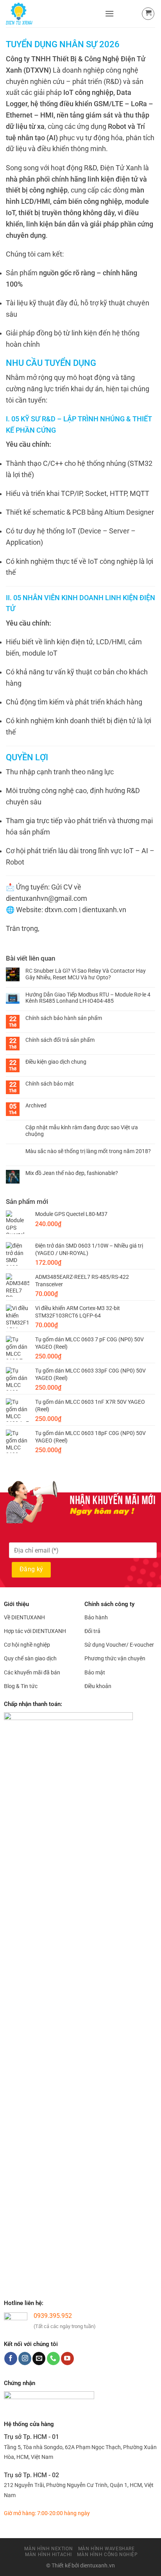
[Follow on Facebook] (11, 2359)
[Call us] (53, 2359)
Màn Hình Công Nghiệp (107, 2555)
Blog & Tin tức (21, 1686)
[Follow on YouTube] (67, 2359)
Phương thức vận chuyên (115, 1658)
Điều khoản (98, 1686)
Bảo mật (95, 1672)
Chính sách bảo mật (50, 1084)
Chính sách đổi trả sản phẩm (60, 1040)
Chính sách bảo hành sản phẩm (64, 1018)
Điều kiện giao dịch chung (56, 1062)
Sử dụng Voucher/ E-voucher (119, 1645)
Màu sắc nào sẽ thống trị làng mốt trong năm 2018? (88, 1151)
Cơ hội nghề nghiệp (27, 1645)
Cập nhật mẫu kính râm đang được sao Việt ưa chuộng (82, 1131)
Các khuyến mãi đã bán (32, 1672)
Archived (36, 1105)
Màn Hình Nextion (48, 2549)
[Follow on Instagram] (25, 2359)
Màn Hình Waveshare (106, 2549)
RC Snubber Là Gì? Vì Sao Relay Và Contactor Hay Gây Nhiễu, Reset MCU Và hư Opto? (86, 974)
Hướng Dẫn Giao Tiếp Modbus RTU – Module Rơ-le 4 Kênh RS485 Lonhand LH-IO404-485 (88, 998)
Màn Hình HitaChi (48, 2555)
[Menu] (109, 13)
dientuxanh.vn (97, 2566)
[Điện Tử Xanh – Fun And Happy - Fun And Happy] (52, 14)
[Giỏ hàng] (148, 14)
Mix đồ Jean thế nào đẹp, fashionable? (72, 1173)
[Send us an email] (39, 2359)
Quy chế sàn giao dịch (30, 1658)
